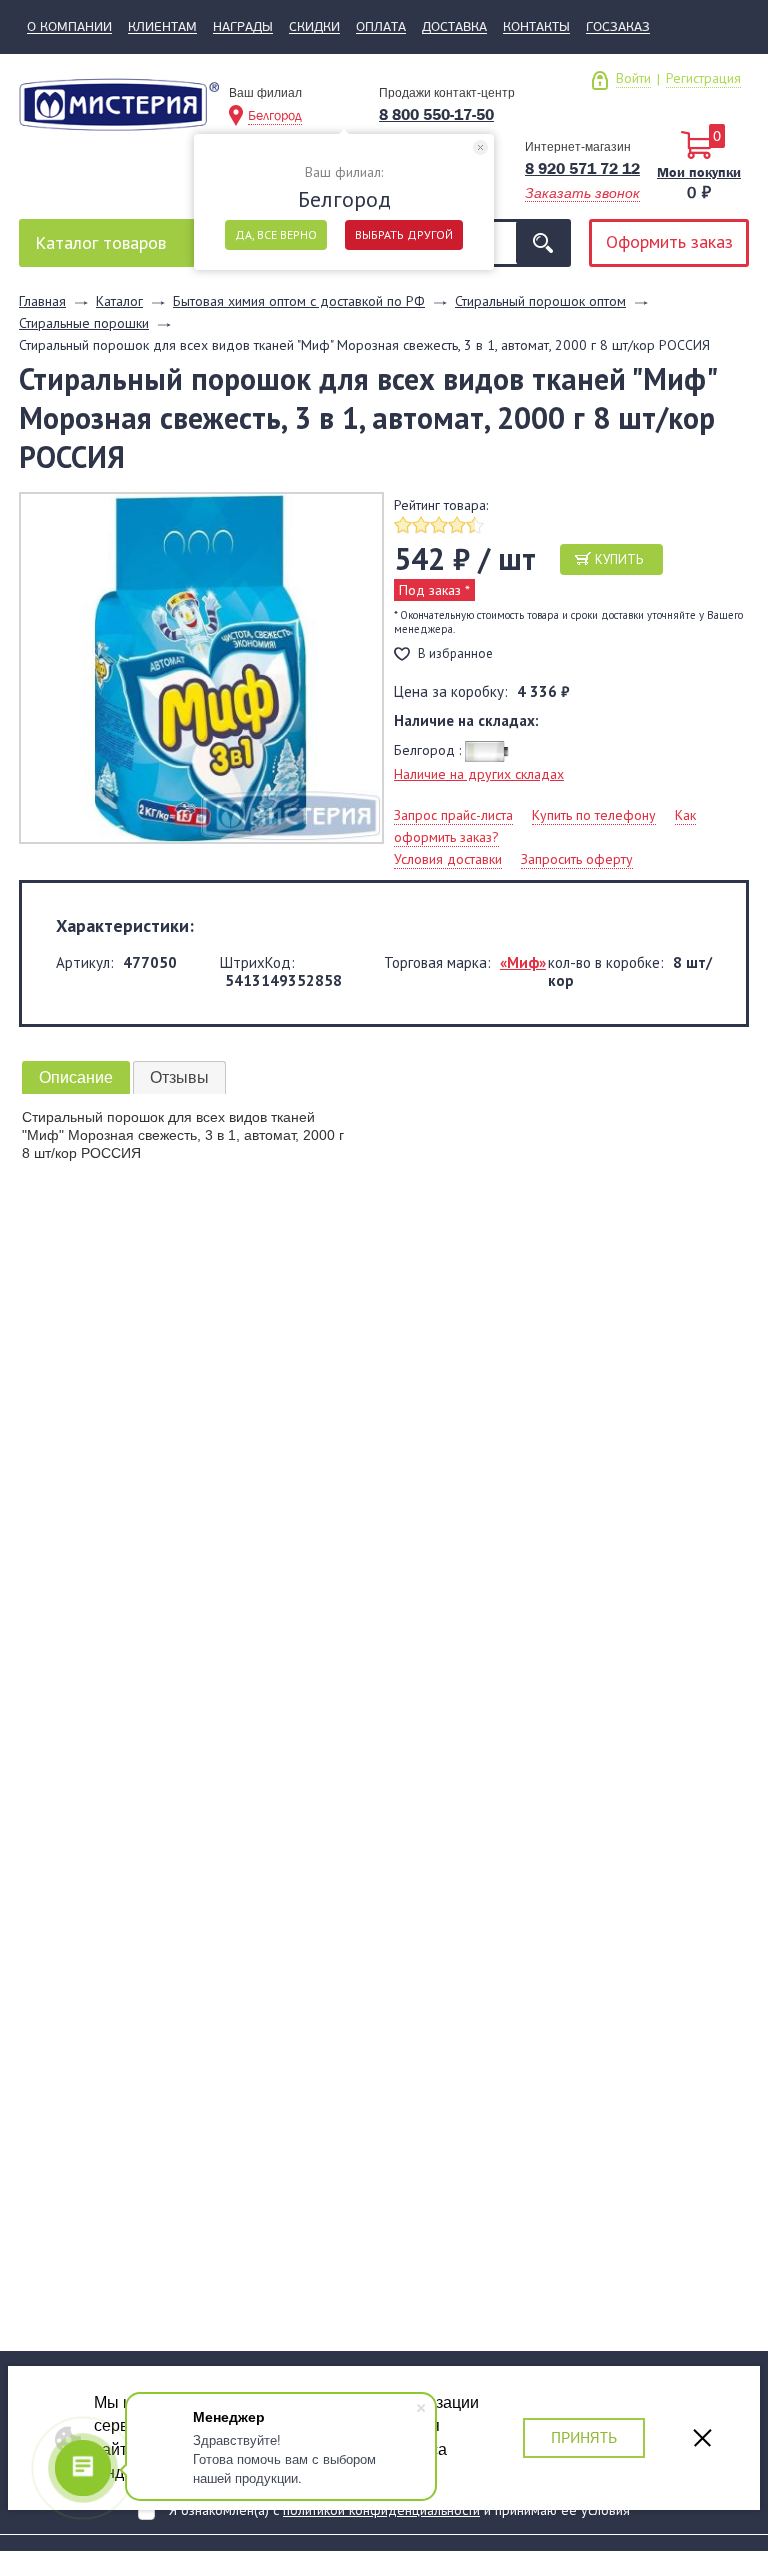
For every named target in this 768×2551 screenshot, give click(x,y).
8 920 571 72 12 (582, 168)
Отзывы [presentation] (179, 1077)
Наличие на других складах (479, 774)
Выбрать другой (404, 234)
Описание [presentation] (76, 1077)
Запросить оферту (577, 859)
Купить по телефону (594, 815)
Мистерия (119, 111)
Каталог (100, 242)
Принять (584, 2437)
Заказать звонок (582, 193)
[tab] (76, 1077)
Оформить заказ (669, 241)
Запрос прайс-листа (453, 815)
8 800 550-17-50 (436, 114)
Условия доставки (448, 859)
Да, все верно (276, 234)
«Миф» (523, 962)
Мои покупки (699, 172)
